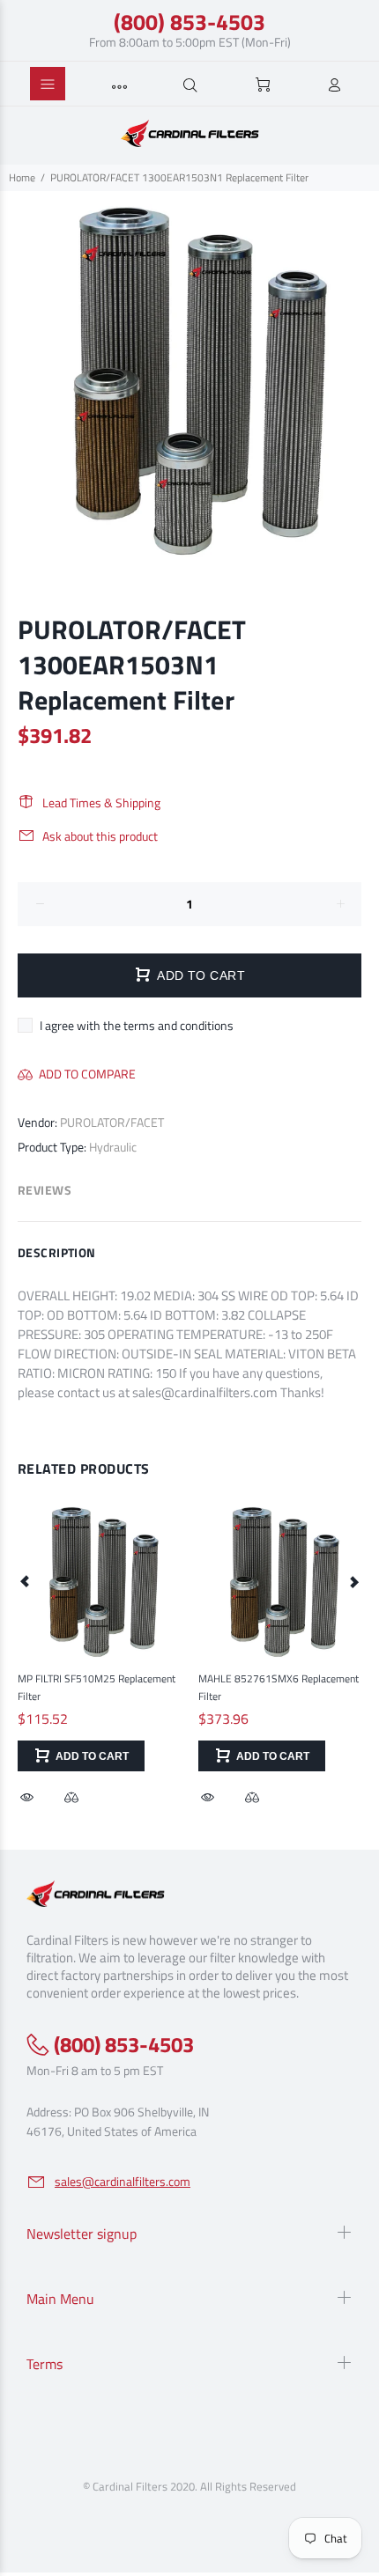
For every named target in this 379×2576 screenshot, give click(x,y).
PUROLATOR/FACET (112, 1122)
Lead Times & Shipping (101, 802)
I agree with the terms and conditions (137, 1025)
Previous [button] (26, 1581)
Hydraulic (113, 1147)
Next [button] (353, 1581)
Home (22, 177)
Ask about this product (100, 836)
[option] (189, 380)
